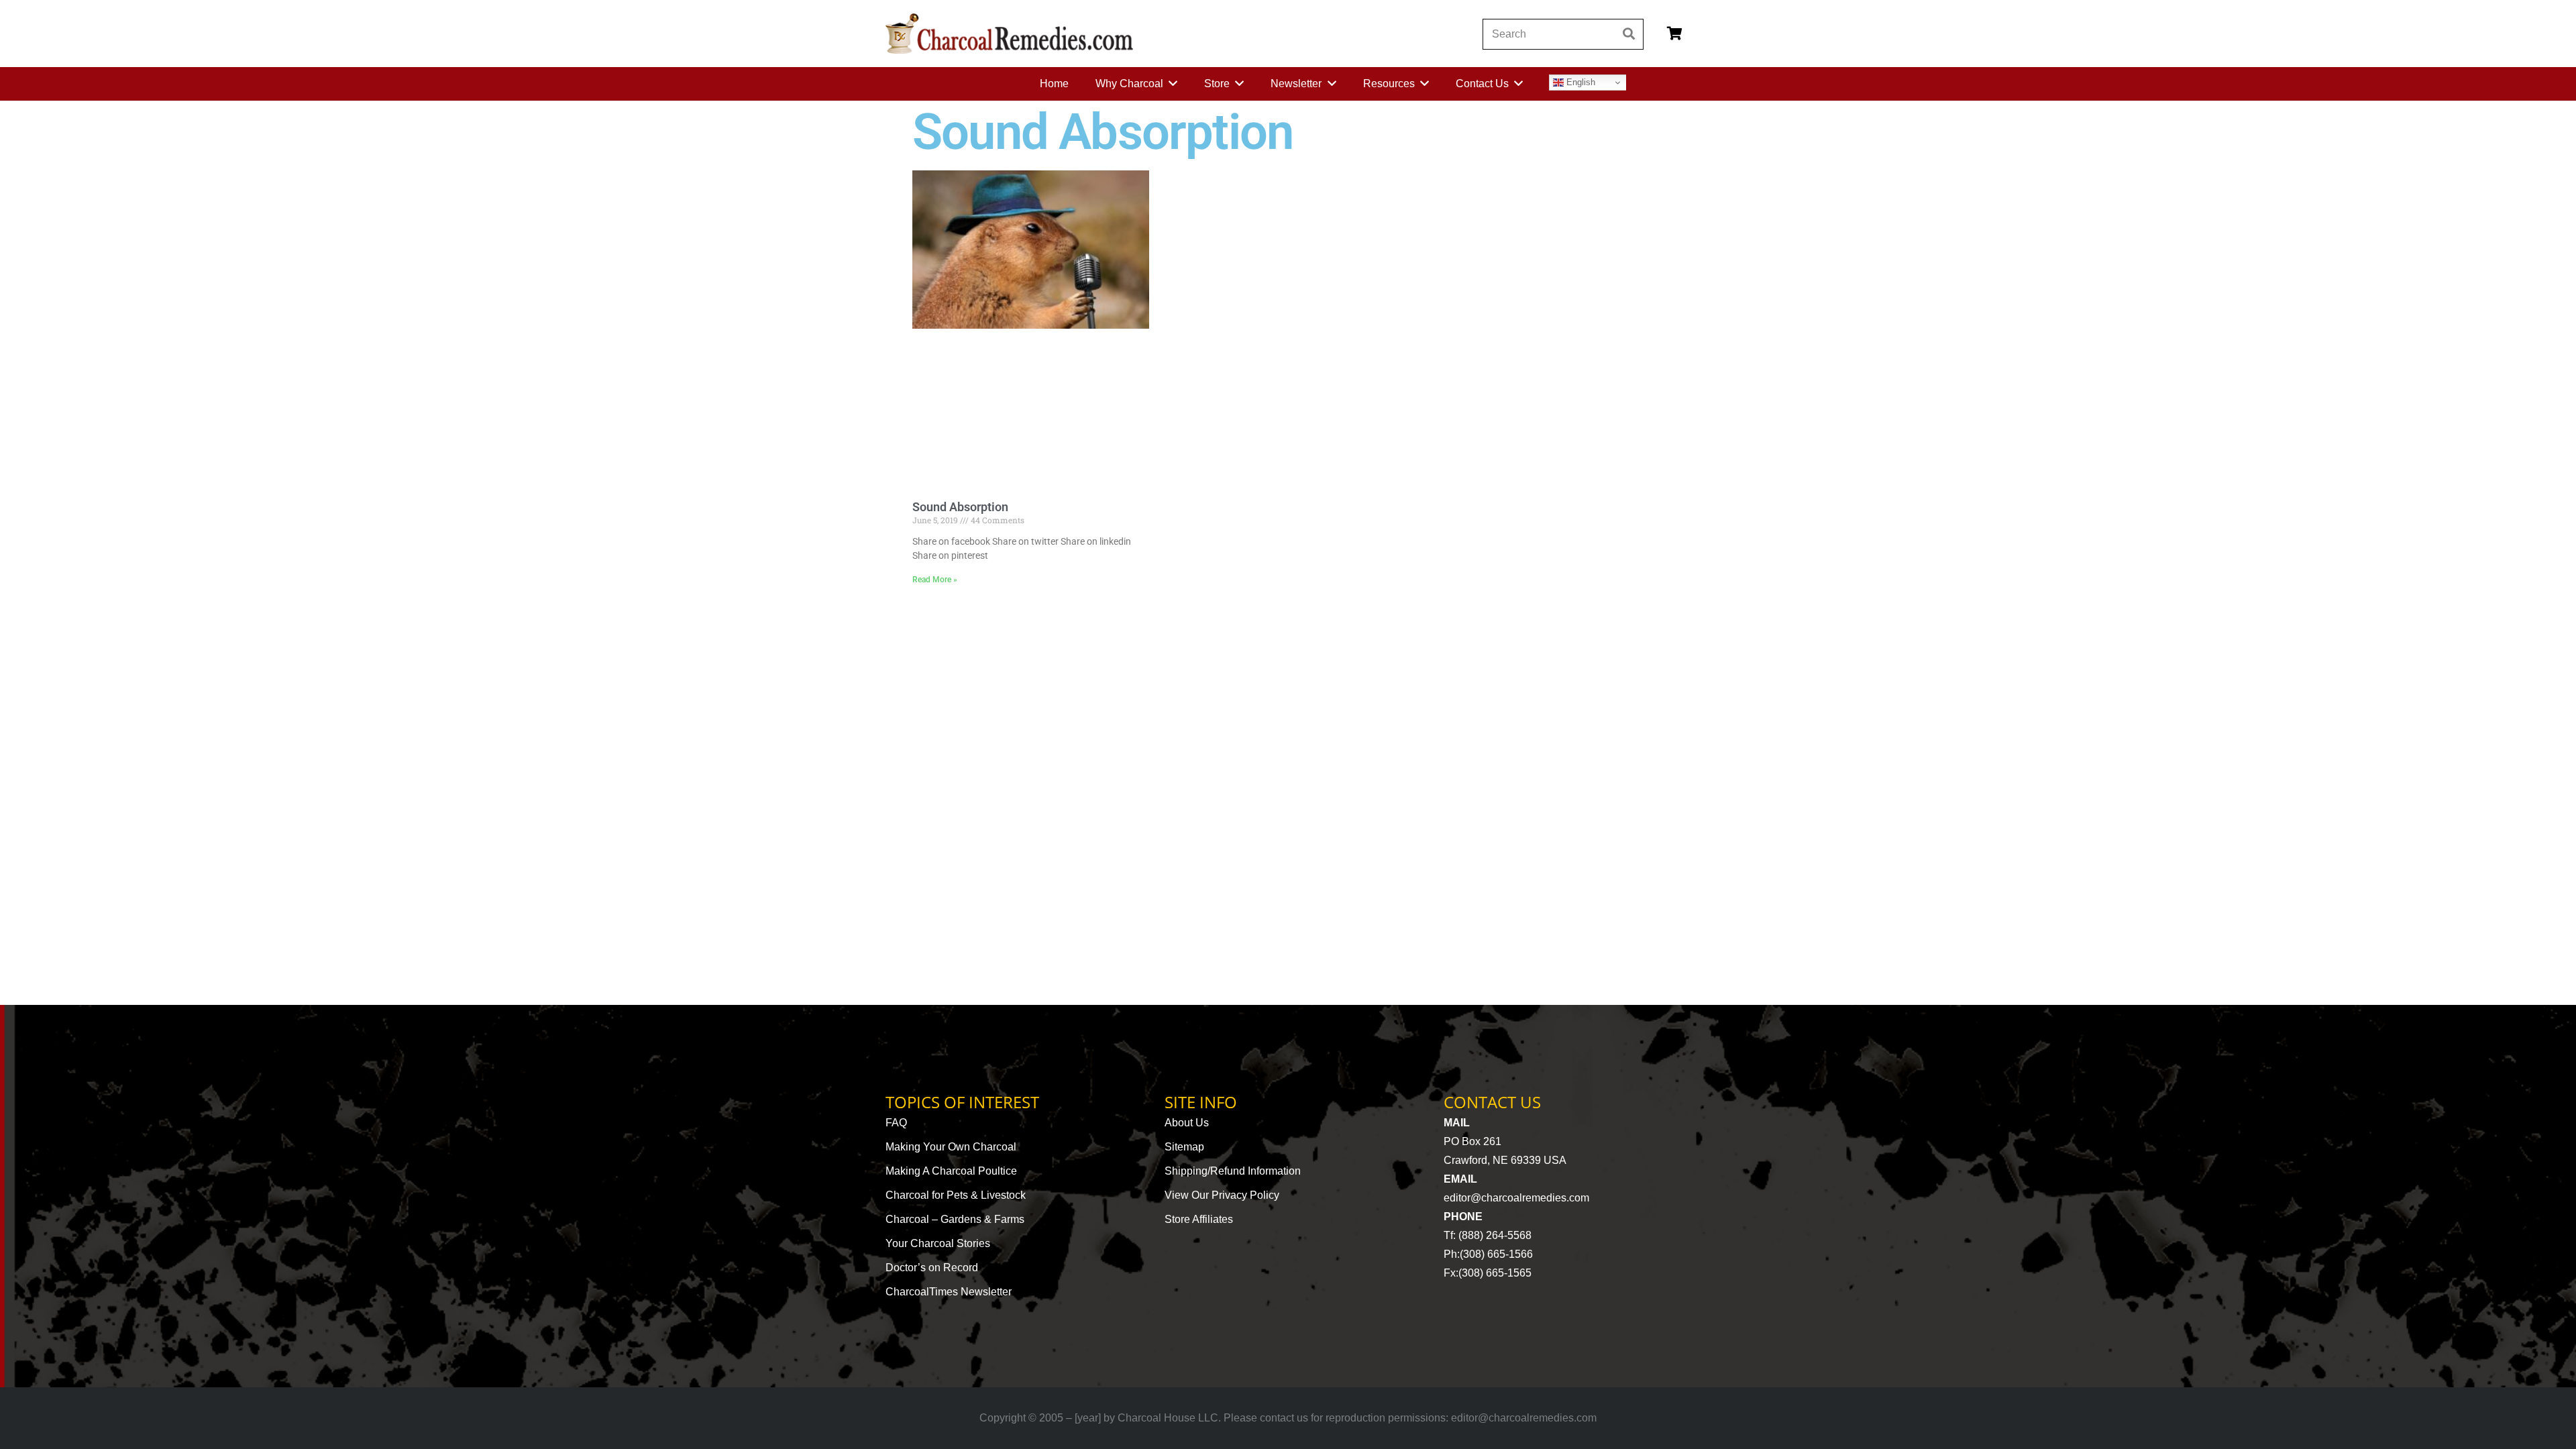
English (1579, 82)
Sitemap (1184, 1147)
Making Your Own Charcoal (951, 1147)
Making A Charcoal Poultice (951, 1171)
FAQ (896, 1123)
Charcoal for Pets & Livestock (956, 1195)
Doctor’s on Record (932, 1268)
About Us (1187, 1123)
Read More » (935, 580)
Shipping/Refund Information (1233, 1171)
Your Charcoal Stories (938, 1243)
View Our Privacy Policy (1222, 1195)
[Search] (1628, 34)
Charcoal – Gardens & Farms (955, 1219)
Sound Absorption (960, 507)
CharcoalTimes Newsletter (949, 1292)
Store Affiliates (1199, 1219)
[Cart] (1674, 34)
